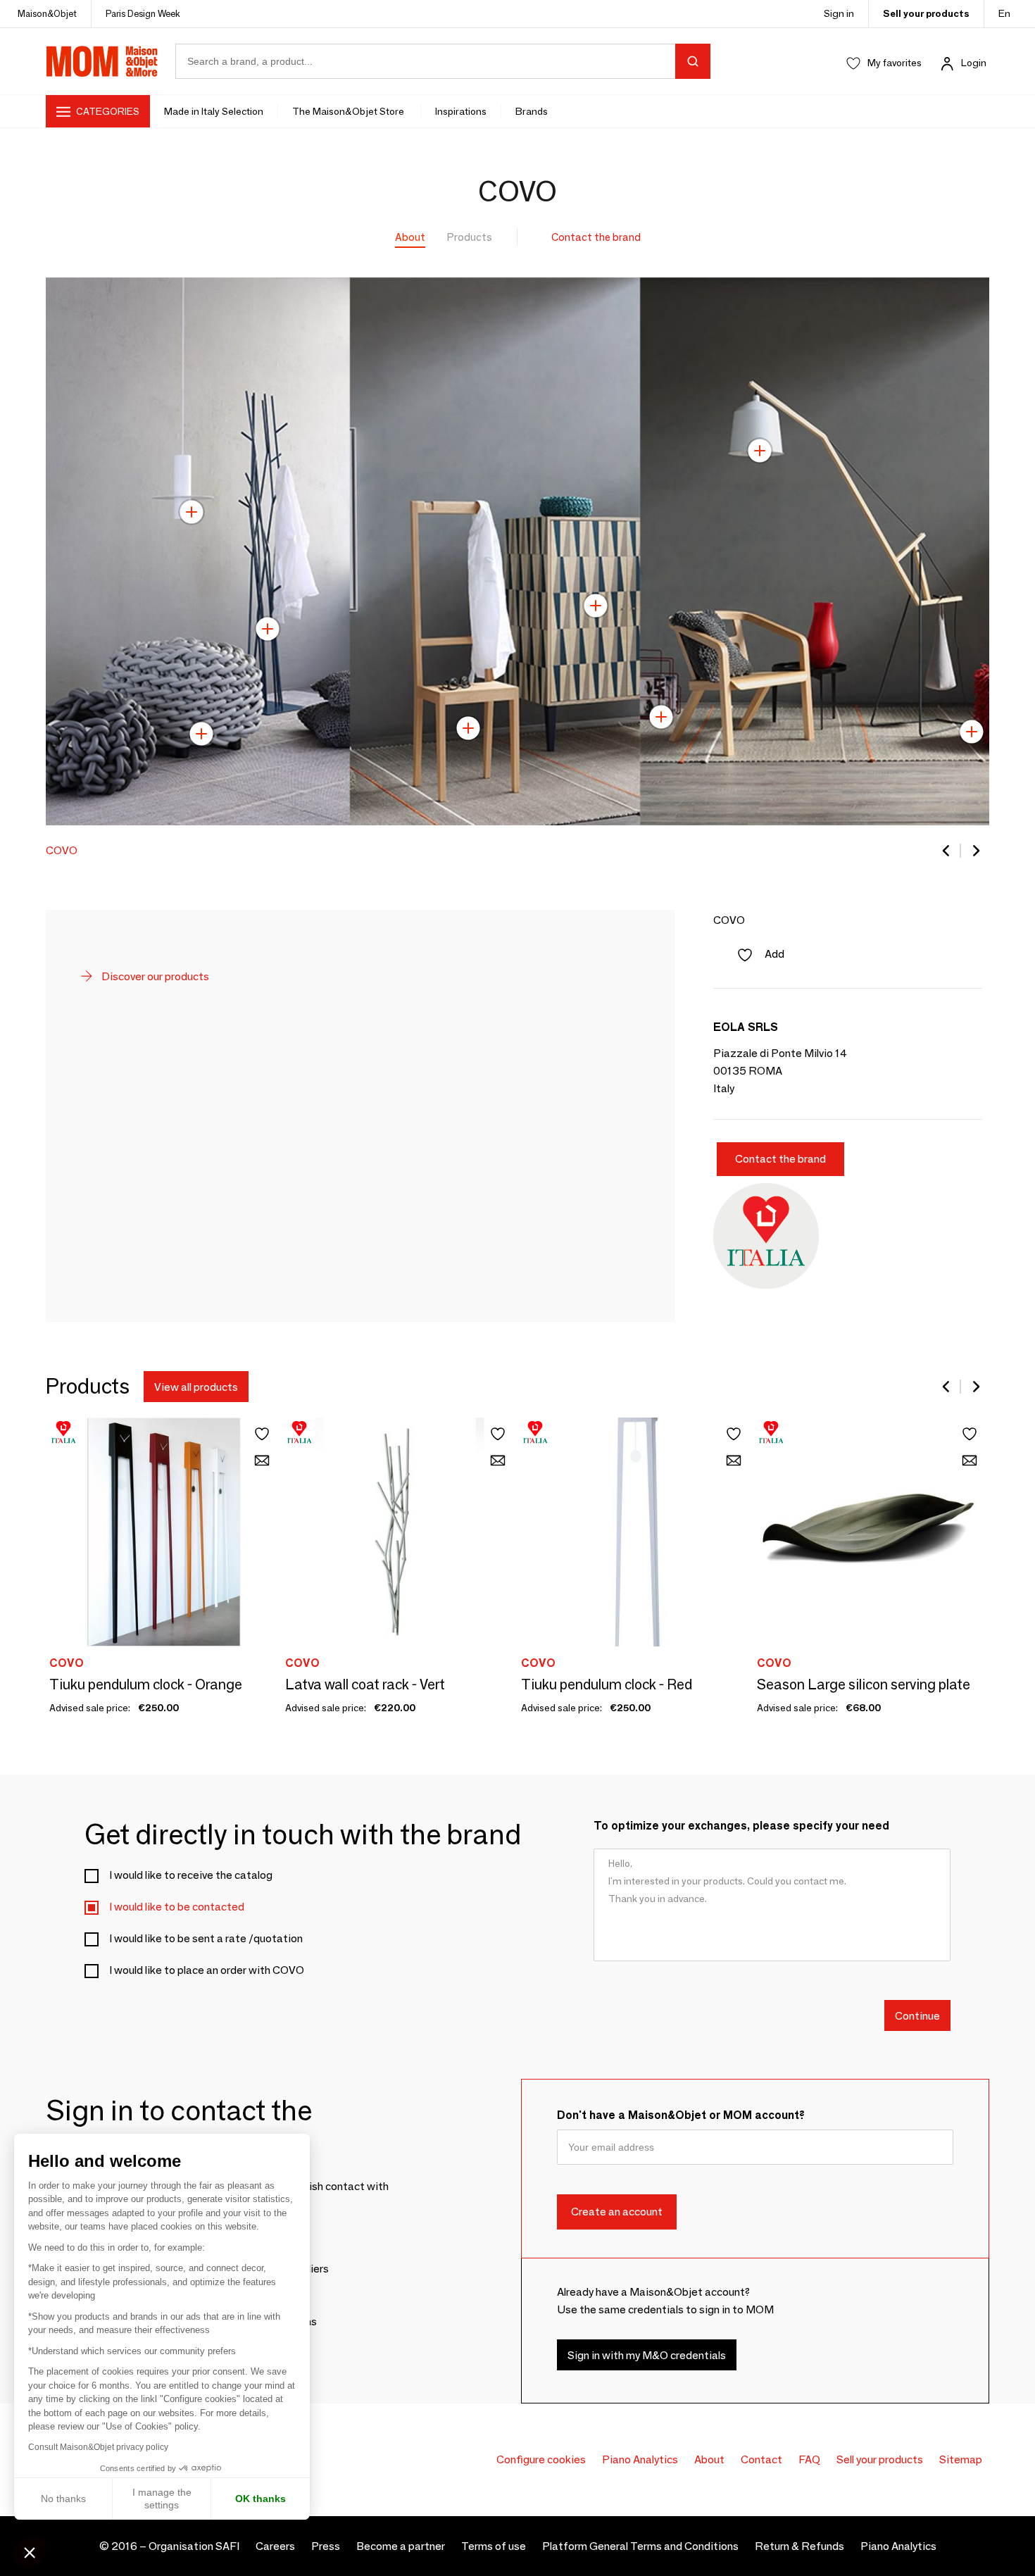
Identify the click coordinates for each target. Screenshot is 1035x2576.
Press (326, 2546)
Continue (917, 2016)
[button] (30, 2552)
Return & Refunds (799, 2546)
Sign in (839, 13)
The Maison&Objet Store (349, 111)
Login (974, 63)
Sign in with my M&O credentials (647, 2355)
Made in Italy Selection (214, 111)
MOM (102, 61)
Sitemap (961, 2459)
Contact (761, 2459)
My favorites (895, 63)
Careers (275, 2546)
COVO (62, 850)
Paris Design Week (143, 13)
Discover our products (154, 976)
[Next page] (975, 851)
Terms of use (494, 2546)
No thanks (63, 2499)
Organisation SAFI (194, 2546)
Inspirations (461, 111)
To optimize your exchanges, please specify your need (741, 1826)
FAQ (809, 2459)
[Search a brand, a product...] (693, 61)
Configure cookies (541, 2459)
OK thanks (261, 2499)
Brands (532, 111)
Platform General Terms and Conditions (640, 2546)
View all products (196, 1386)
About (410, 237)
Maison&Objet (47, 13)
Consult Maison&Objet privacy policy (98, 2447)
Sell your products (926, 13)
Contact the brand (596, 237)
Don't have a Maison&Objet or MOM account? (681, 2115)
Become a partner (401, 2546)
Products (470, 237)
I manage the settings (162, 2499)
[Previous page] (947, 851)
